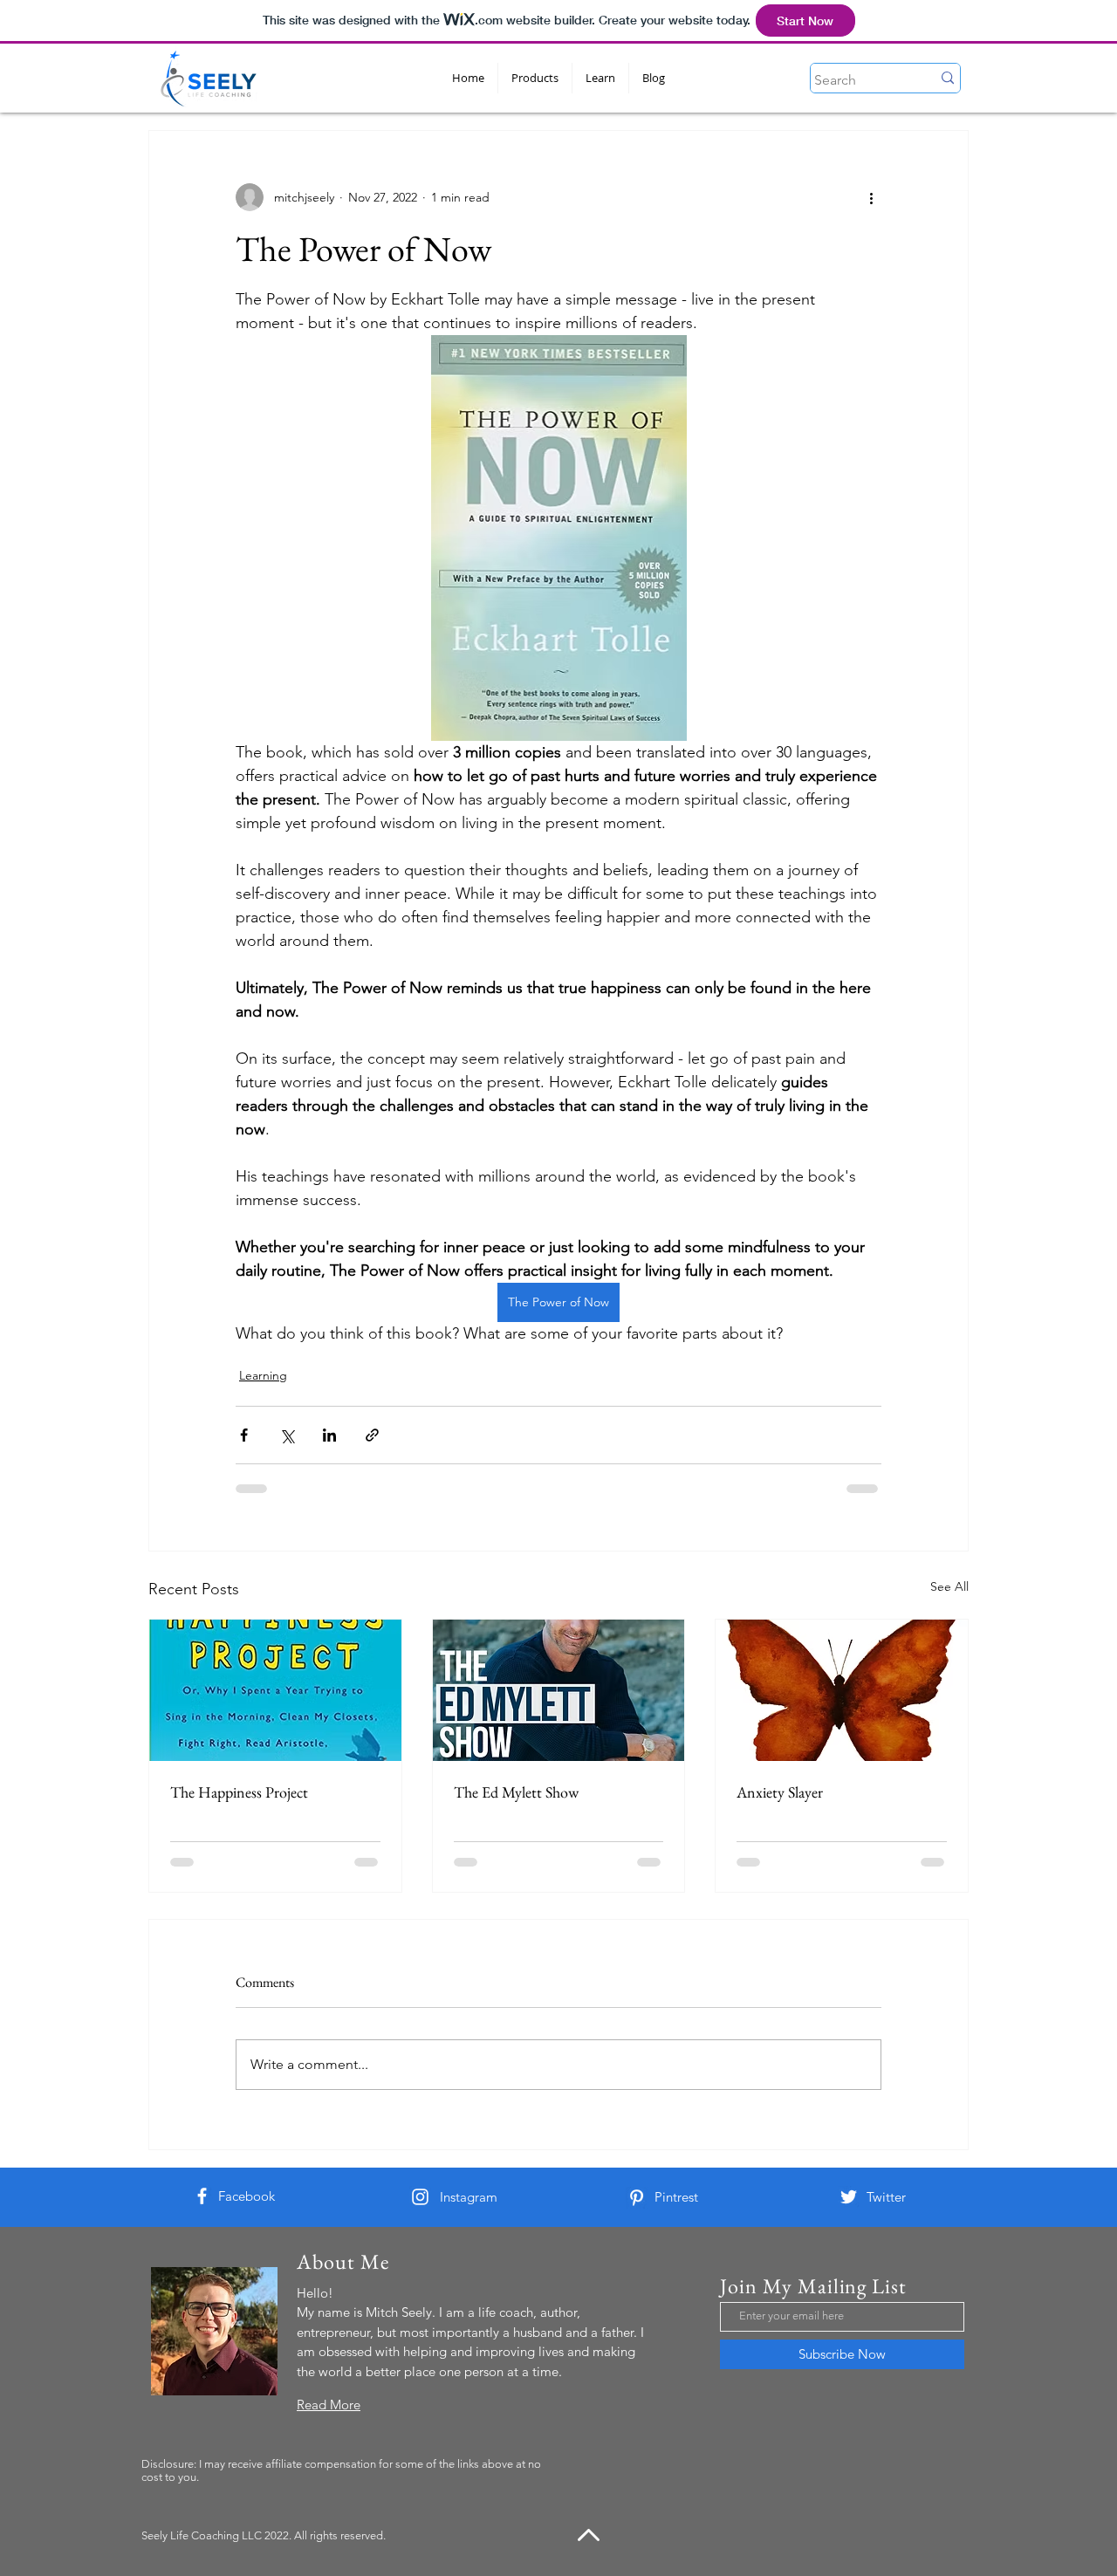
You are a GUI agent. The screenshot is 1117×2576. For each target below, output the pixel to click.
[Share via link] (372, 1435)
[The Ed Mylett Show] (559, 1690)
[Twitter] (849, 2197)
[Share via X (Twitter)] (287, 1435)
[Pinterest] (637, 2198)
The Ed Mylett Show (516, 1792)
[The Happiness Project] (275, 1690)
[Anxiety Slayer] (842, 1690)
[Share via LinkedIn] (329, 1435)
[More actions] (871, 197)
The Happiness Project (239, 1792)
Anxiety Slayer (780, 1792)
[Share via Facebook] (244, 1435)
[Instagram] (420, 2197)
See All (949, 1586)
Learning (263, 1375)
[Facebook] (202, 2196)
